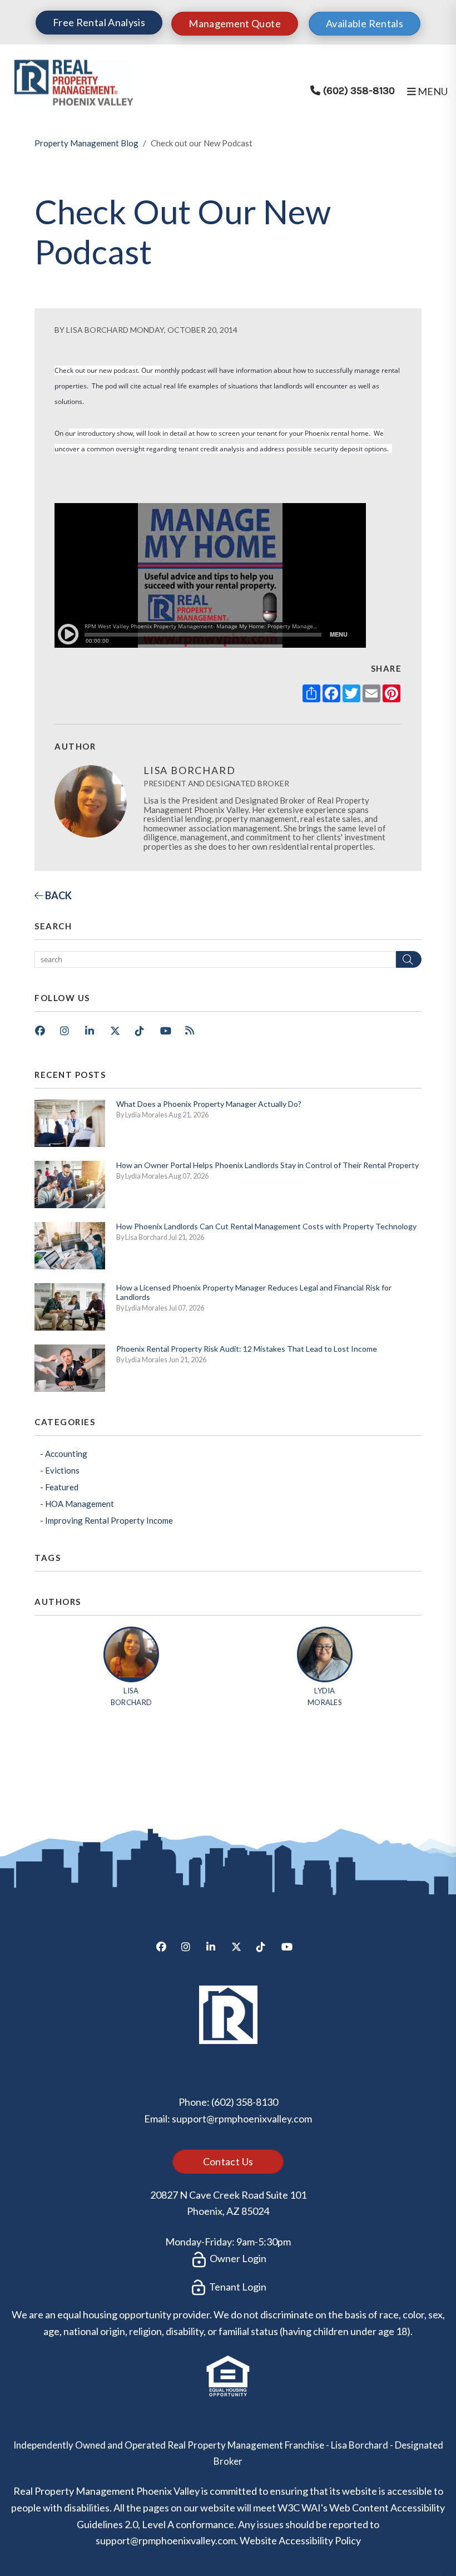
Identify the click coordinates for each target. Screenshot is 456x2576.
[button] (44, 1035)
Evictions (62, 1470)
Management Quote (235, 23)
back (58, 895)
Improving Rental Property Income (109, 1520)
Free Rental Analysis (99, 22)
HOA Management (80, 1504)
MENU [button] (432, 91)
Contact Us (228, 2161)
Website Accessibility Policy (300, 2540)
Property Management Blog (86, 143)
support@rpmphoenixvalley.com (242, 2119)
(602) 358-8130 (359, 91)
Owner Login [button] (237, 2258)
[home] (73, 81)
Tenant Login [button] (237, 2287)
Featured (62, 1487)
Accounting (66, 1454)
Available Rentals (365, 23)
